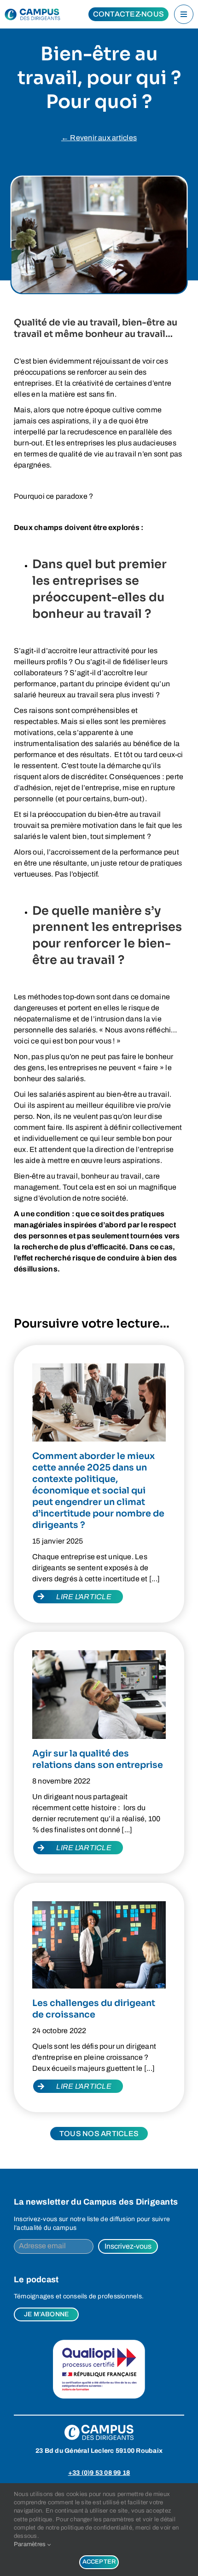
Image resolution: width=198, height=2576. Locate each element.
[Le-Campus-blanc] (99, 2428)
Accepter (99, 2562)
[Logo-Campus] (34, 14)
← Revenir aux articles (99, 138)
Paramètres (31, 2544)
